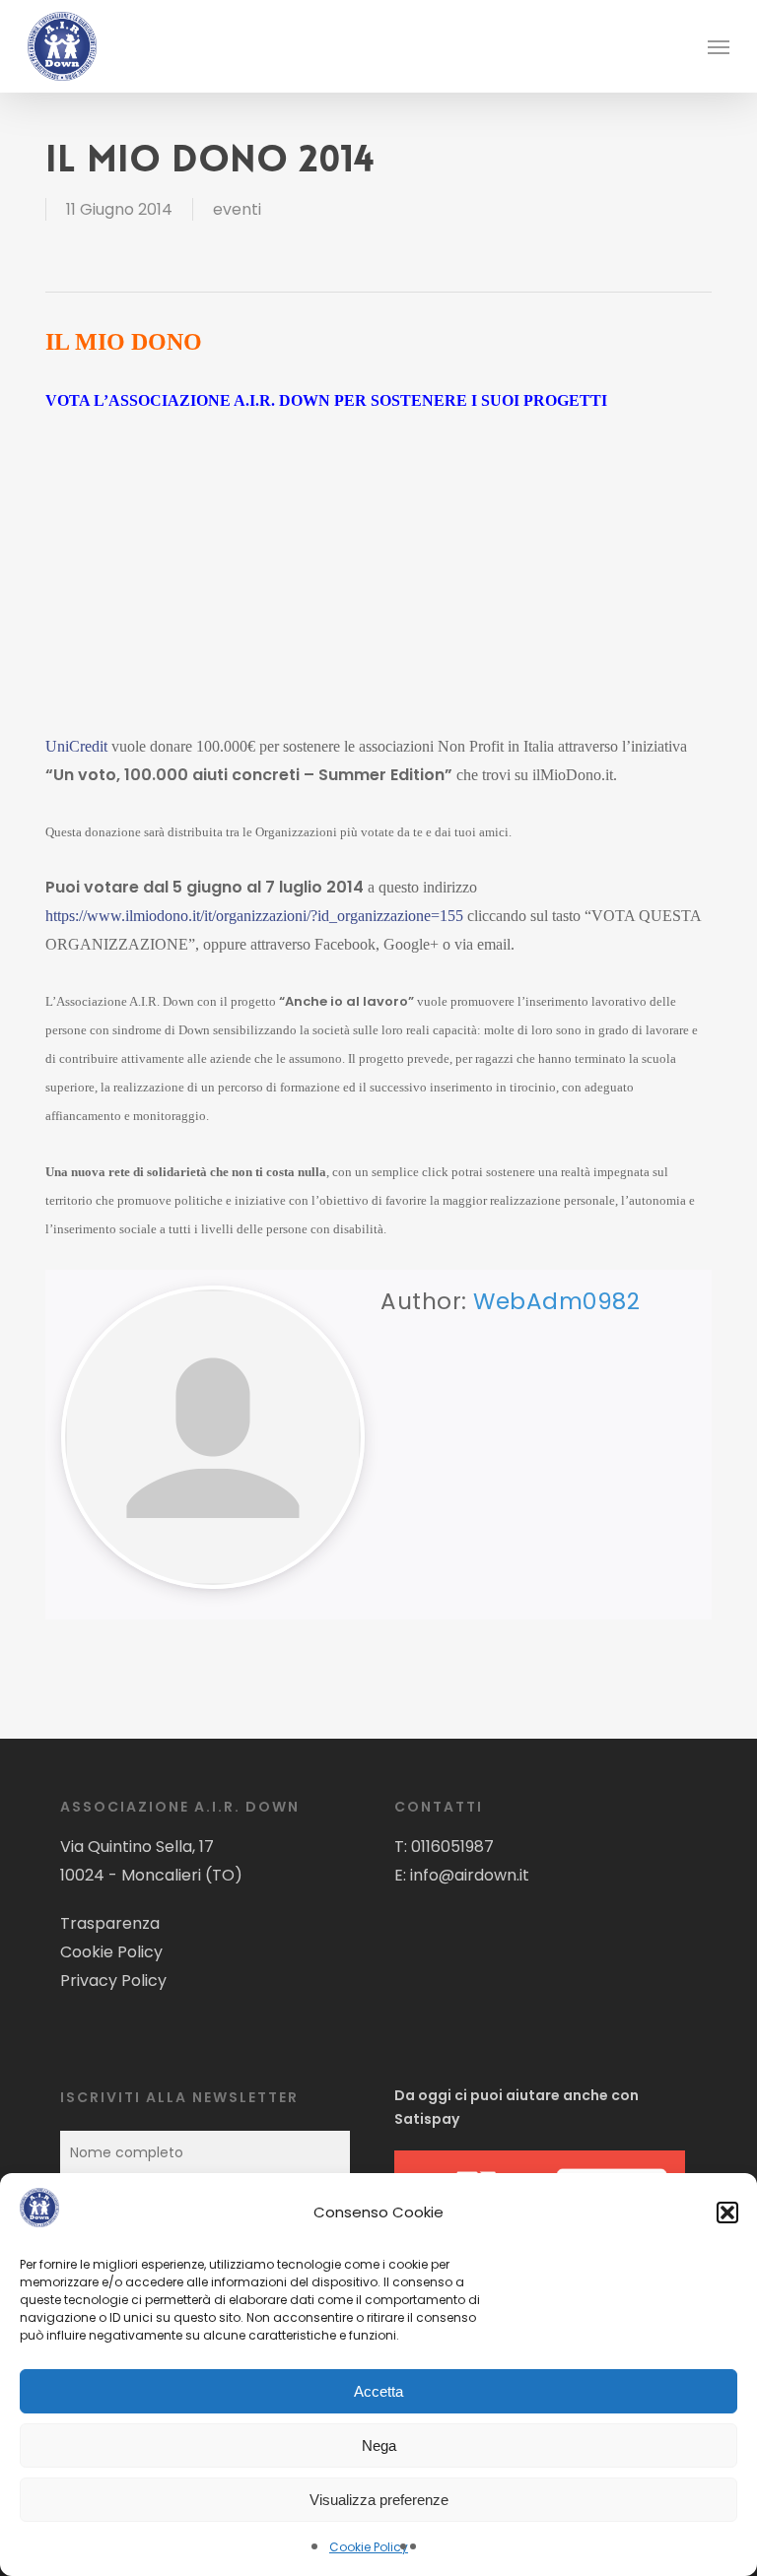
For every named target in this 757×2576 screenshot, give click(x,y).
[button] (727, 2213)
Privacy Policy (113, 1981)
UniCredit (76, 746)
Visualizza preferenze (379, 2500)
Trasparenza (110, 1923)
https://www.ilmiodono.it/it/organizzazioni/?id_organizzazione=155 (254, 916)
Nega (379, 2445)
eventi (237, 209)
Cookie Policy (369, 2547)
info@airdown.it (470, 1875)
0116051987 (452, 1847)
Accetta (378, 2391)
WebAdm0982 (556, 1301)
